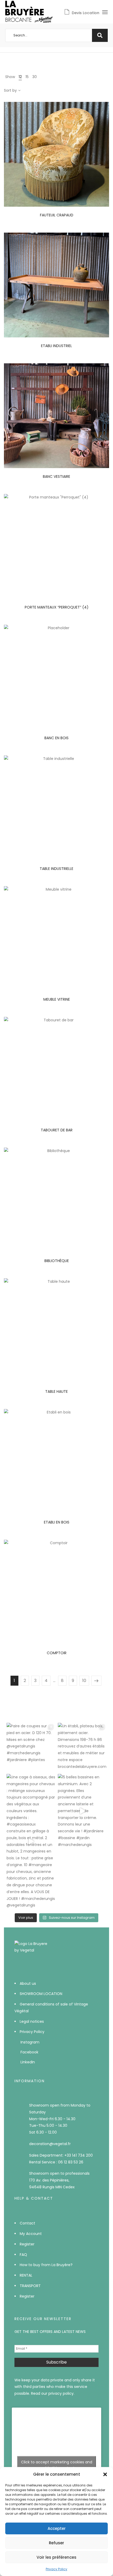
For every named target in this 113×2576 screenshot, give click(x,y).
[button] (105, 2474)
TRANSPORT (30, 2286)
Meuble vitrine (57, 999)
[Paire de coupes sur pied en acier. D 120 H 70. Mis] (31, 1747)
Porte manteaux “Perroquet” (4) (57, 607)
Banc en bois (56, 738)
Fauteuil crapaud (57, 215)
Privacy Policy (56, 2569)
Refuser (56, 2543)
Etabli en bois (57, 1522)
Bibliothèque (57, 1261)
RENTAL (26, 2275)
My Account (31, 2234)
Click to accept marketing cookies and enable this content (57, 2465)
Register (27, 2244)
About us (28, 1983)
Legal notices (32, 2021)
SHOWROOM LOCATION (41, 1994)
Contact (27, 2223)
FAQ (23, 2255)
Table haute (56, 1391)
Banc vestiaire (56, 476)
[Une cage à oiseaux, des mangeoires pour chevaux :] (31, 1841)
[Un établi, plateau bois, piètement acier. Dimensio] (82, 1747)
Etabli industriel (56, 346)
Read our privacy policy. (53, 2393)
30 (35, 77)
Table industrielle (56, 869)
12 (20, 77)
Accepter (57, 2528)
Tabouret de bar (57, 1130)
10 (84, 1681)
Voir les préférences (56, 2557)
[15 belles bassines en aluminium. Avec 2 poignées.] (82, 1811)
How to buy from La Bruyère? (46, 2265)
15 (27, 77)
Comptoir (57, 1653)
